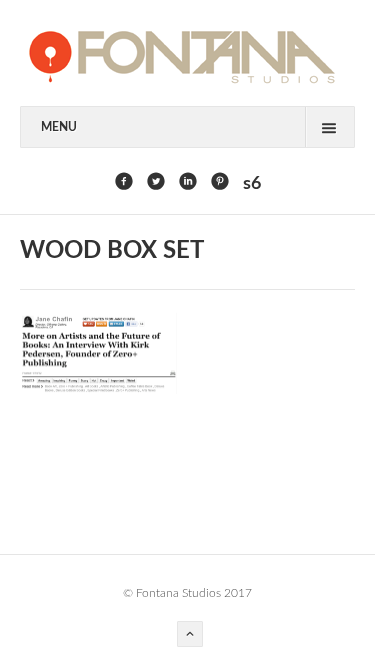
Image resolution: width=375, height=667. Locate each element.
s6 (252, 184)
